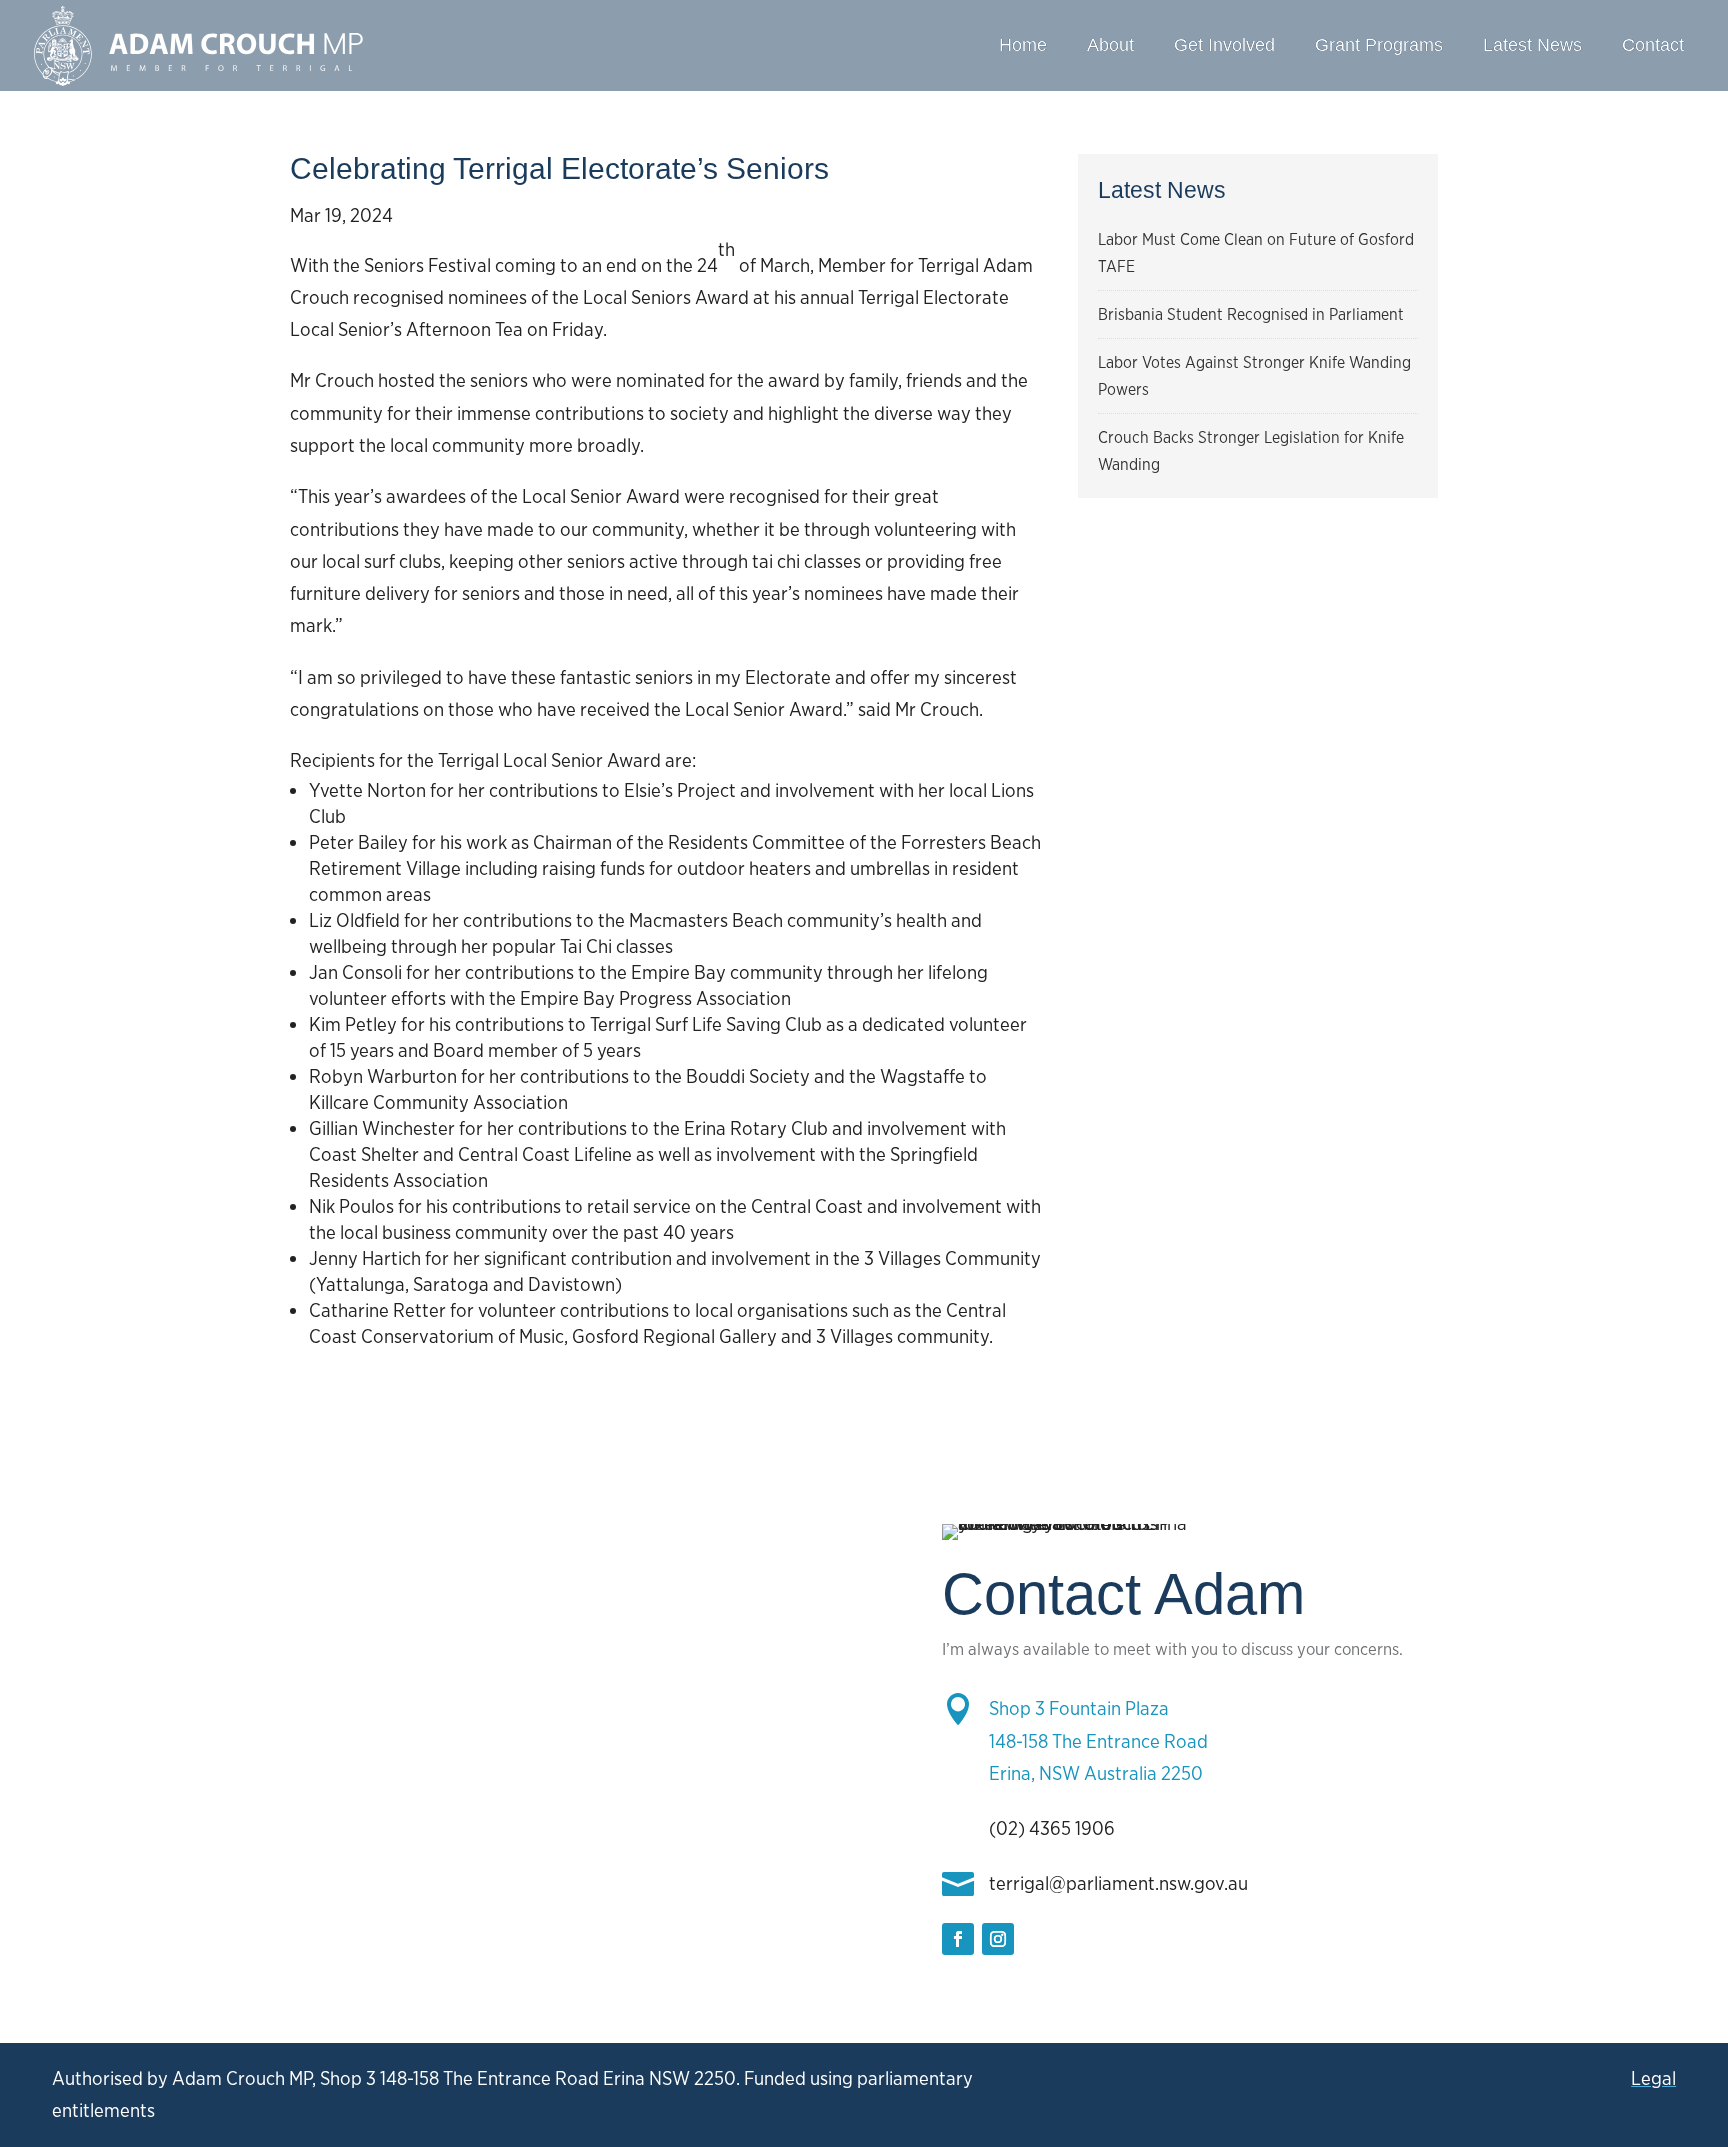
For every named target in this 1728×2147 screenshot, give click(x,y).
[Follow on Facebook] (958, 1939)
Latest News (1532, 45)
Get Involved (1224, 45)
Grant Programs (1379, 45)
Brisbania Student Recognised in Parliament (1251, 314)
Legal (1653, 2078)
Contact (1653, 45)
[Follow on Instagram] (998, 1939)
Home (1023, 45)
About (1110, 45)
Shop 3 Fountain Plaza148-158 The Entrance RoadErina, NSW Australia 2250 (1098, 1741)
